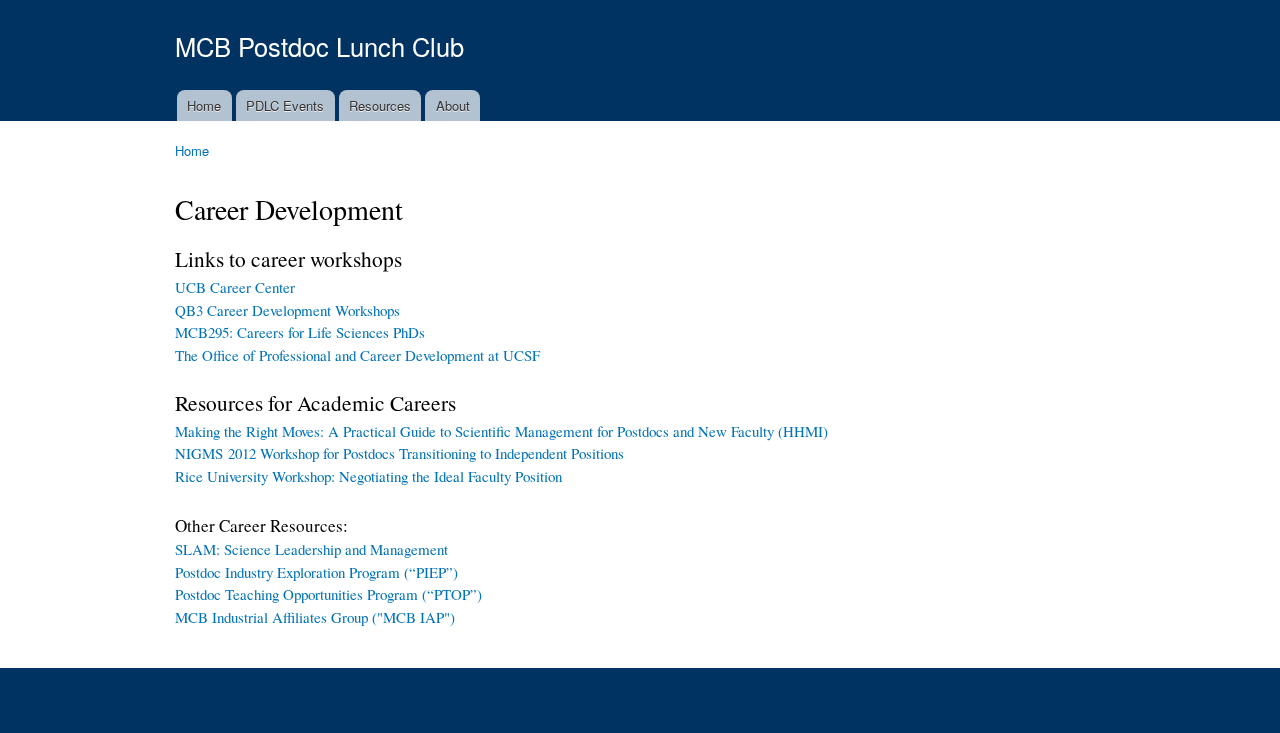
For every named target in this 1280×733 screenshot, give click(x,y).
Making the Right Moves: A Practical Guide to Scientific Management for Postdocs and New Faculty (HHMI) (501, 431)
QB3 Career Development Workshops (287, 310)
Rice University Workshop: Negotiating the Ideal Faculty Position (368, 476)
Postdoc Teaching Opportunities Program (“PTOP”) (328, 594)
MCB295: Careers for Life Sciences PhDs (300, 332)
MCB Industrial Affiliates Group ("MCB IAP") (315, 617)
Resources (380, 105)
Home (204, 105)
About (453, 105)
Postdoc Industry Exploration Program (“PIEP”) (316, 572)
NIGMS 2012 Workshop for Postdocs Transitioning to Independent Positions (399, 453)
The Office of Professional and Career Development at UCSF (357, 355)
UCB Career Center (235, 287)
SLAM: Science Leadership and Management (311, 549)
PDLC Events (285, 105)
